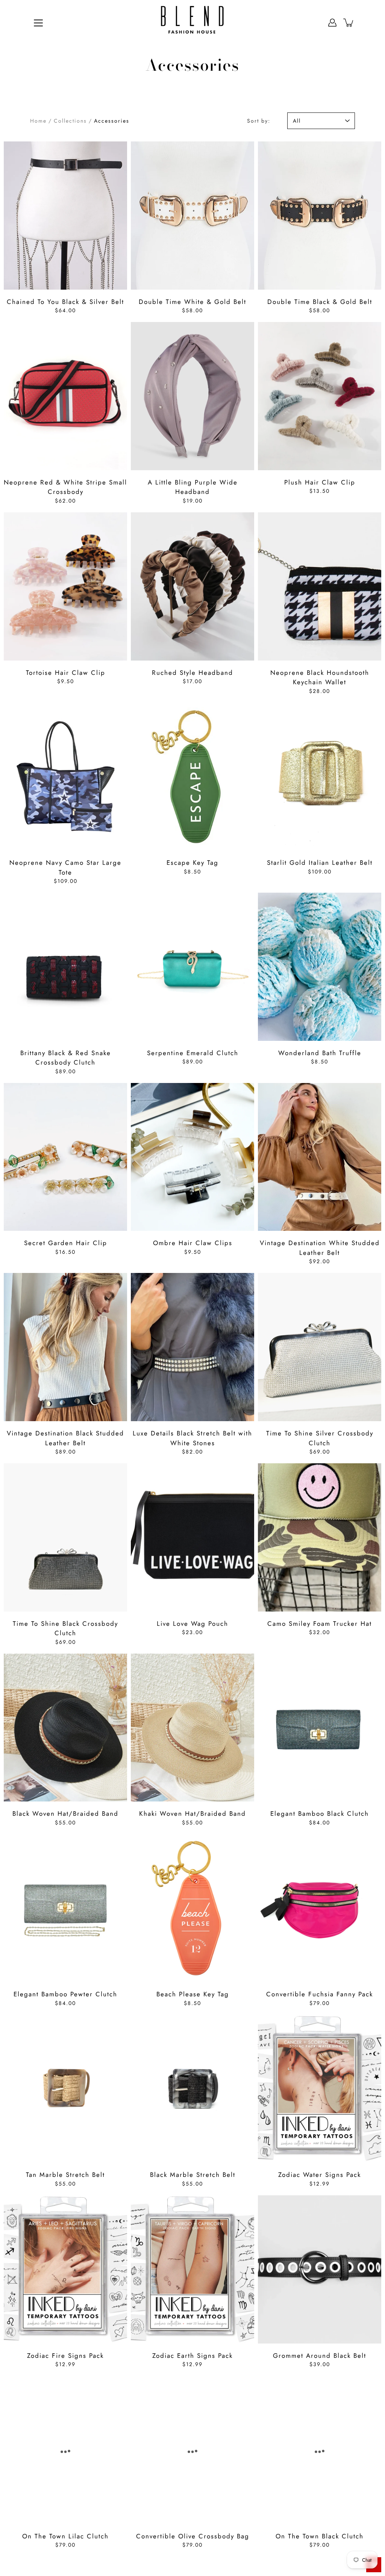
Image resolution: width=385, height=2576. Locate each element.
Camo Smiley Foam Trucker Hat (320, 1624)
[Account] (332, 23)
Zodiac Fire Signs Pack (65, 2356)
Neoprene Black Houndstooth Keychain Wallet (320, 677)
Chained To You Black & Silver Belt (65, 302)
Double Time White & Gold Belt (192, 302)
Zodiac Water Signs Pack (320, 2175)
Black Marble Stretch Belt (193, 2175)
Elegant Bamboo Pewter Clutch (65, 1994)
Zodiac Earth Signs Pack (192, 2356)
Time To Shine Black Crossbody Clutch (65, 1628)
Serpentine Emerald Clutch (193, 1053)
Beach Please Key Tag (193, 1994)
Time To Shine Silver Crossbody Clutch (320, 1438)
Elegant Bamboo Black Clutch (320, 1814)
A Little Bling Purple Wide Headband (193, 487)
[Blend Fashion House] (192, 23)
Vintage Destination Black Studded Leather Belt (65, 1438)
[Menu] (38, 23)
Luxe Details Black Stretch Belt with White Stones (192, 1438)
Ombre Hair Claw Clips (193, 1243)
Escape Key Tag (192, 863)
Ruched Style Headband (192, 673)
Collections (70, 121)
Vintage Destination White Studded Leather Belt (320, 1248)
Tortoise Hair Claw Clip (66, 673)
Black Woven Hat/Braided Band (65, 1814)
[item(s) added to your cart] (349, 23)
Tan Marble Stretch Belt (65, 2175)
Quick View (66, 216)
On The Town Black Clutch (320, 2536)
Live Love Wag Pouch (192, 1624)
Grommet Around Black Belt (320, 2356)
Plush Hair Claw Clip (320, 482)
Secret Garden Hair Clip (66, 1243)
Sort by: (259, 121)
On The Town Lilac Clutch (65, 2536)
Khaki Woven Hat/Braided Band (192, 1814)
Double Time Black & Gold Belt (320, 302)
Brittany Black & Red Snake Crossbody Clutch (66, 1058)
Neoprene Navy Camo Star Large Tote (65, 867)
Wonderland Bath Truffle (320, 1053)
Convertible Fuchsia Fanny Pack (320, 1994)
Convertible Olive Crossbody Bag (193, 2536)
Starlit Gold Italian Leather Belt (320, 863)
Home (38, 121)
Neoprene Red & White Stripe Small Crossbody (65, 487)
